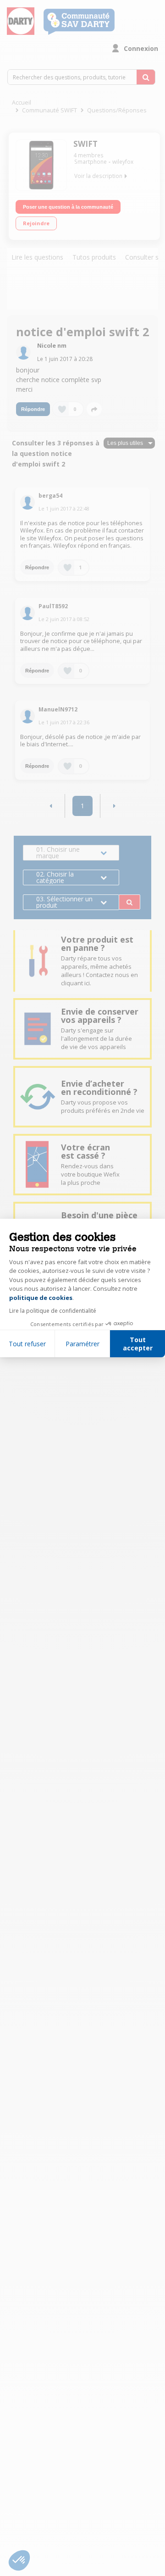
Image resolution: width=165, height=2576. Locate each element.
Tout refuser (27, 1344)
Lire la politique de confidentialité (53, 1311)
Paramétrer (82, 1344)
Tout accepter (138, 1344)
